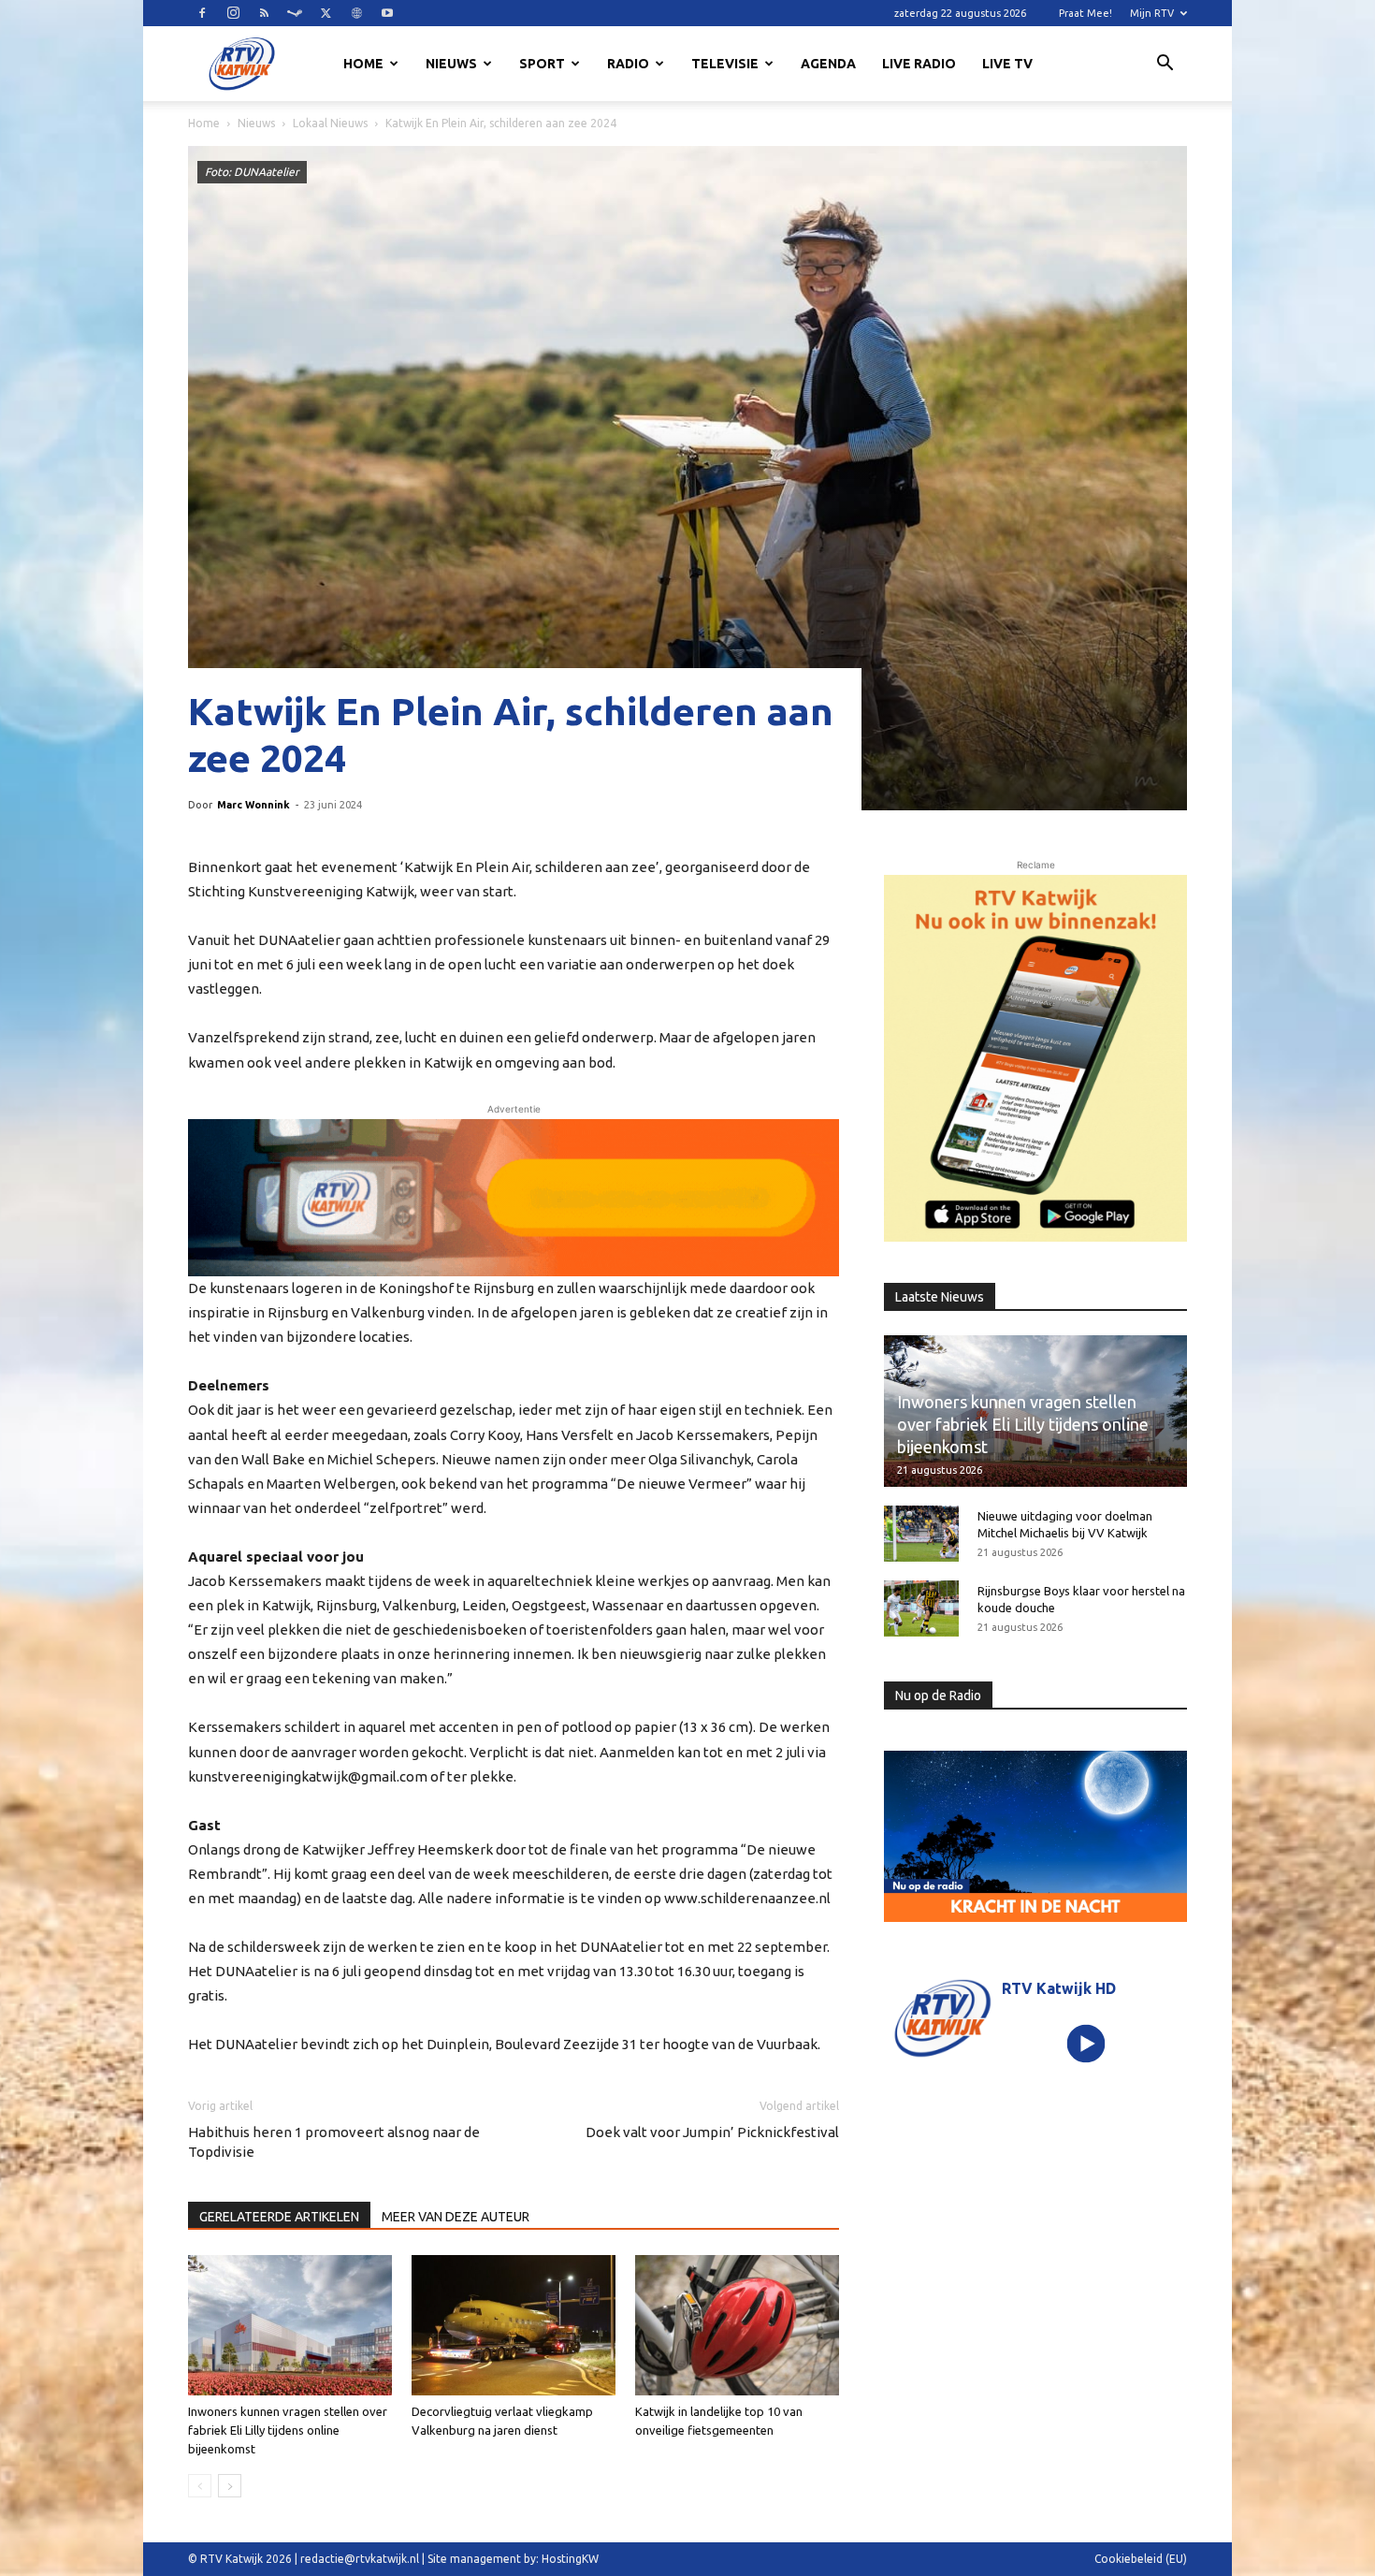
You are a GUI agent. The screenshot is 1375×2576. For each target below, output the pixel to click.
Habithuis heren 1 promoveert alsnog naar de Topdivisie (334, 2142)
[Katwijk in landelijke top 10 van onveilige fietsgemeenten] (737, 2325)
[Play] (1086, 2043)
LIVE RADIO (919, 64)
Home (363, 64)
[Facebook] (202, 13)
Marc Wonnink (253, 805)
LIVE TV (1007, 64)
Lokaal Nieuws (330, 123)
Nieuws (451, 64)
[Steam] (295, 13)
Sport (542, 64)
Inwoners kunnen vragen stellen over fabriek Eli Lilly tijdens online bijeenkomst (288, 2430)
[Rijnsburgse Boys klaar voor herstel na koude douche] (921, 1608)
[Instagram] (233, 13)
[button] (1165, 65)
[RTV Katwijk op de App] (1035, 1058)
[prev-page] (200, 2486)
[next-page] (230, 2486)
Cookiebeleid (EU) (1141, 2559)
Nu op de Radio (938, 1696)
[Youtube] (387, 13)
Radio (628, 64)
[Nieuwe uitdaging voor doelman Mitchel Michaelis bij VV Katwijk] (921, 1534)
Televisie (725, 64)
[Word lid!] (514, 1198)
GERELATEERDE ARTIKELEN (279, 2217)
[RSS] (264, 13)
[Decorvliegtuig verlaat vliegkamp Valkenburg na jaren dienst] (514, 2325)
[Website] (356, 13)
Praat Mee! (1086, 13)
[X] (326, 13)
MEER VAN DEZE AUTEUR (456, 2217)
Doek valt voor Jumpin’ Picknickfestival (712, 2132)
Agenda (828, 64)
